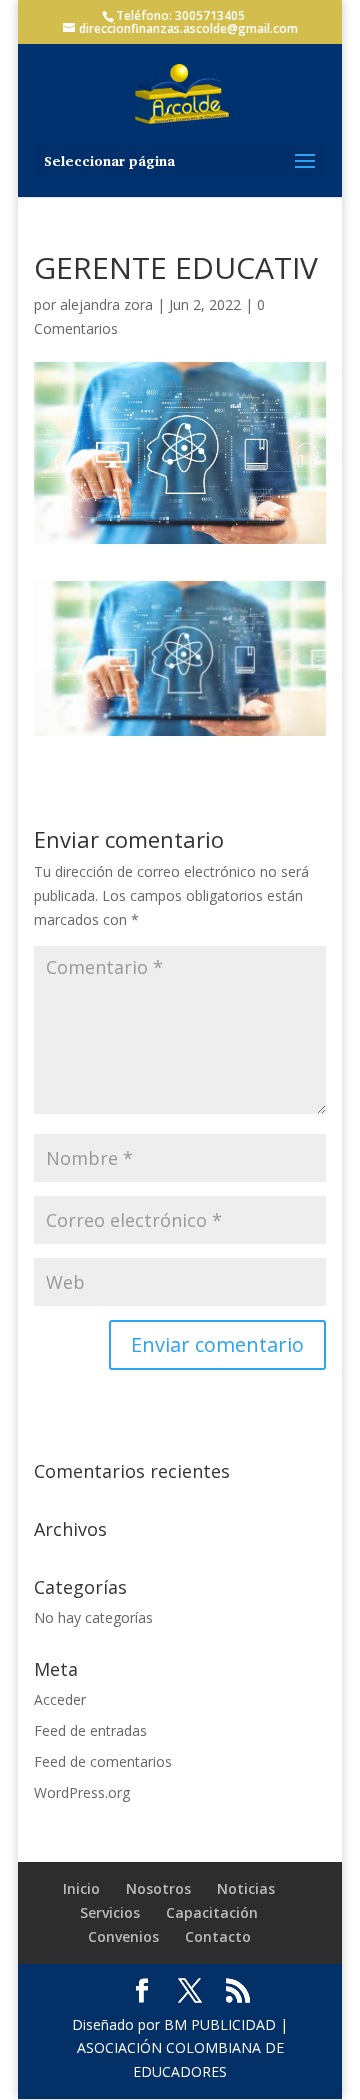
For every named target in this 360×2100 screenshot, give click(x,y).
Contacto (218, 1936)
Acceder (60, 1699)
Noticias (246, 1888)
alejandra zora (106, 304)
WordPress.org (82, 1792)
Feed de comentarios (103, 1761)
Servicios (110, 1912)
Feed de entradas (90, 1730)
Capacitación (212, 1912)
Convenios (123, 1936)
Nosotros (158, 1888)
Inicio (81, 1888)
